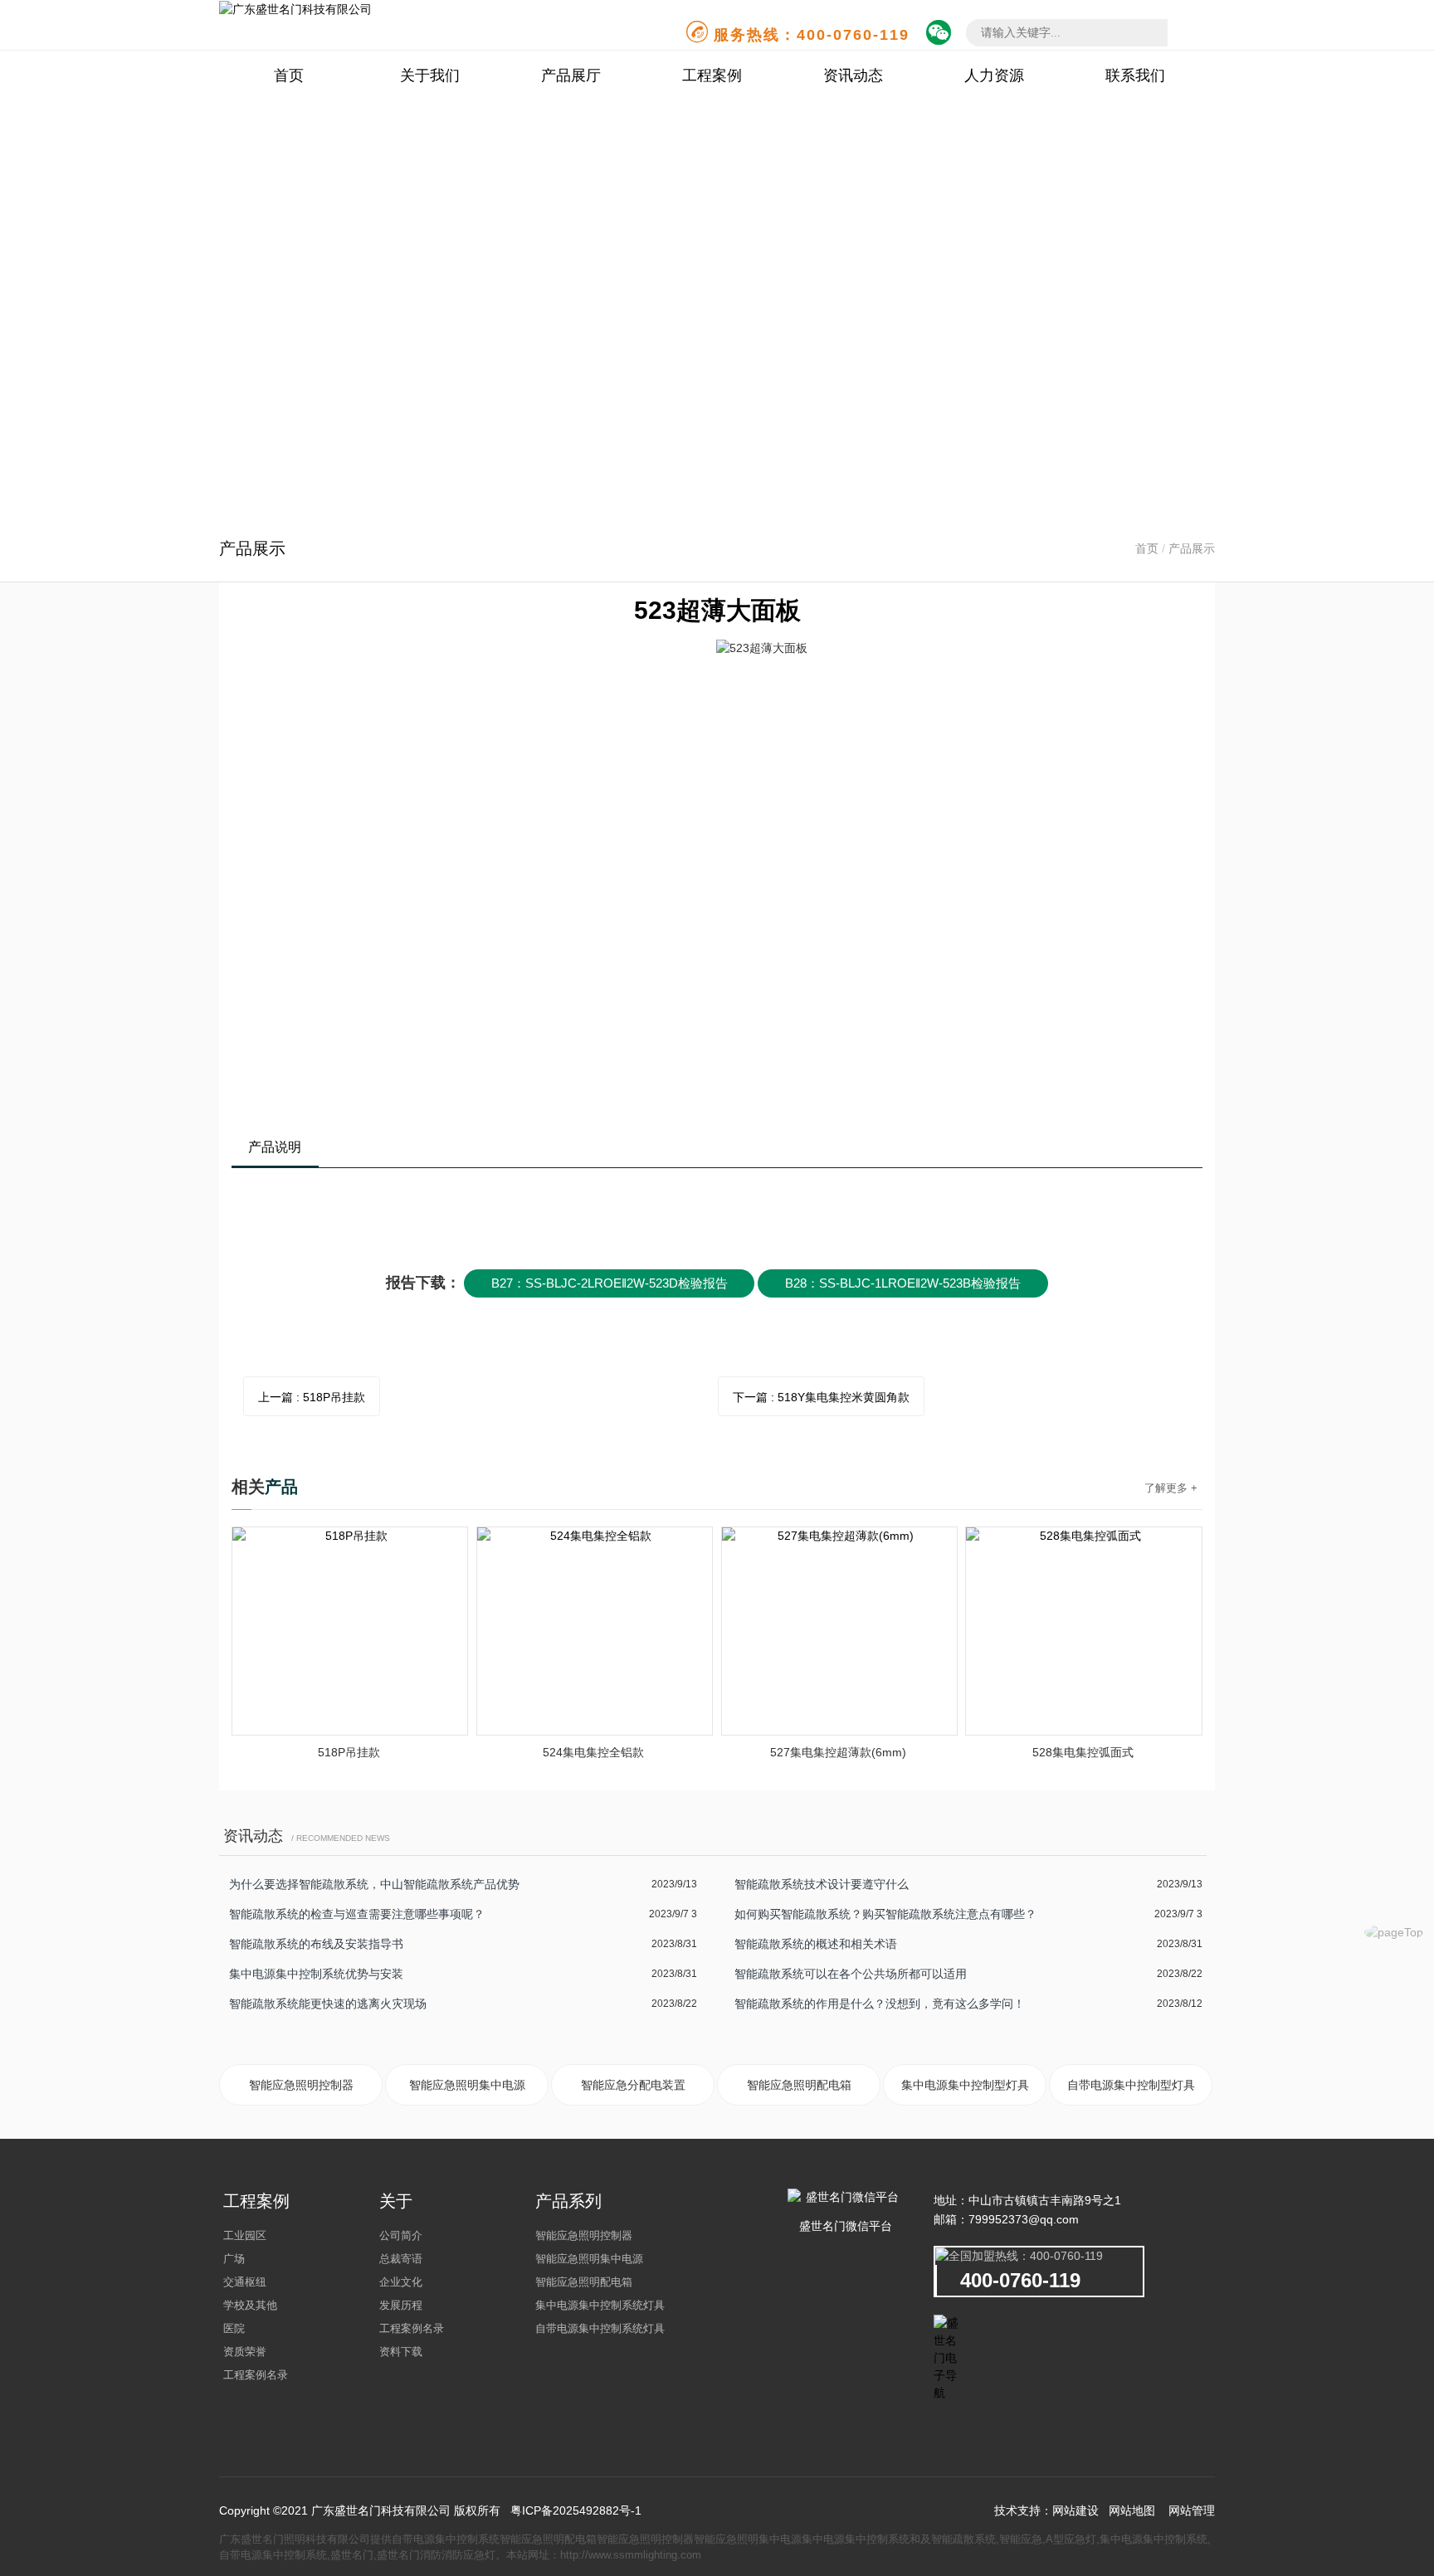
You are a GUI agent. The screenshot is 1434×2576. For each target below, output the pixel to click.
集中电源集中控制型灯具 (965, 2085)
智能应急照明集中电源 (467, 2085)
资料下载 (401, 2352)
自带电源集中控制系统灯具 (600, 2328)
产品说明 (275, 1147)
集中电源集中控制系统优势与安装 (316, 1974)
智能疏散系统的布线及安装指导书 (316, 1944)
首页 (289, 75)
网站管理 (1192, 2510)
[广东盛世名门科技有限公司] (295, 8)
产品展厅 (571, 75)
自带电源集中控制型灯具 (1131, 2085)
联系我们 (1135, 75)
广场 (234, 2259)
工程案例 (712, 75)
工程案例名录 (256, 2375)
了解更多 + (1171, 1488)
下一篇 (821, 1397)
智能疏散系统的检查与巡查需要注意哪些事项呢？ (357, 1914)
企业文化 (401, 2282)
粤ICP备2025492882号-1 (576, 2510)
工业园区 (245, 2235)
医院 (234, 2328)
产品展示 (1192, 548)
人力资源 (994, 75)
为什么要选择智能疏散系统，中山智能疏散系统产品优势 (374, 1884)
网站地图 (1132, 2510)
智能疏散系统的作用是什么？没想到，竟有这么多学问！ (880, 2004)
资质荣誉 (245, 2352)
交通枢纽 (245, 2282)
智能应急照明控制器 (301, 2085)
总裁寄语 (401, 2259)
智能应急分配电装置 (633, 2085)
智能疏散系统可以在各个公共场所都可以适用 (851, 1974)
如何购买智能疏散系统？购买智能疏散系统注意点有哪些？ (885, 1914)
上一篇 (312, 1397)
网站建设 (1075, 2510)
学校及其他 (250, 2305)
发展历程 (401, 2305)
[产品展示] (717, 308)
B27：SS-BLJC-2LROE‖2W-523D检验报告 (610, 1283)
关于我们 (430, 75)
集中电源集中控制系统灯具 (600, 2305)
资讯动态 (853, 75)
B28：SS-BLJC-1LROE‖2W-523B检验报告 (903, 1283)
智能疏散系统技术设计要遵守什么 (822, 1884)
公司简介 (401, 2235)
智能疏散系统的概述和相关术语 (816, 1944)
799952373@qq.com (1024, 2219)
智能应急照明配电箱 (799, 2085)
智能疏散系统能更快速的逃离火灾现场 (328, 2004)
